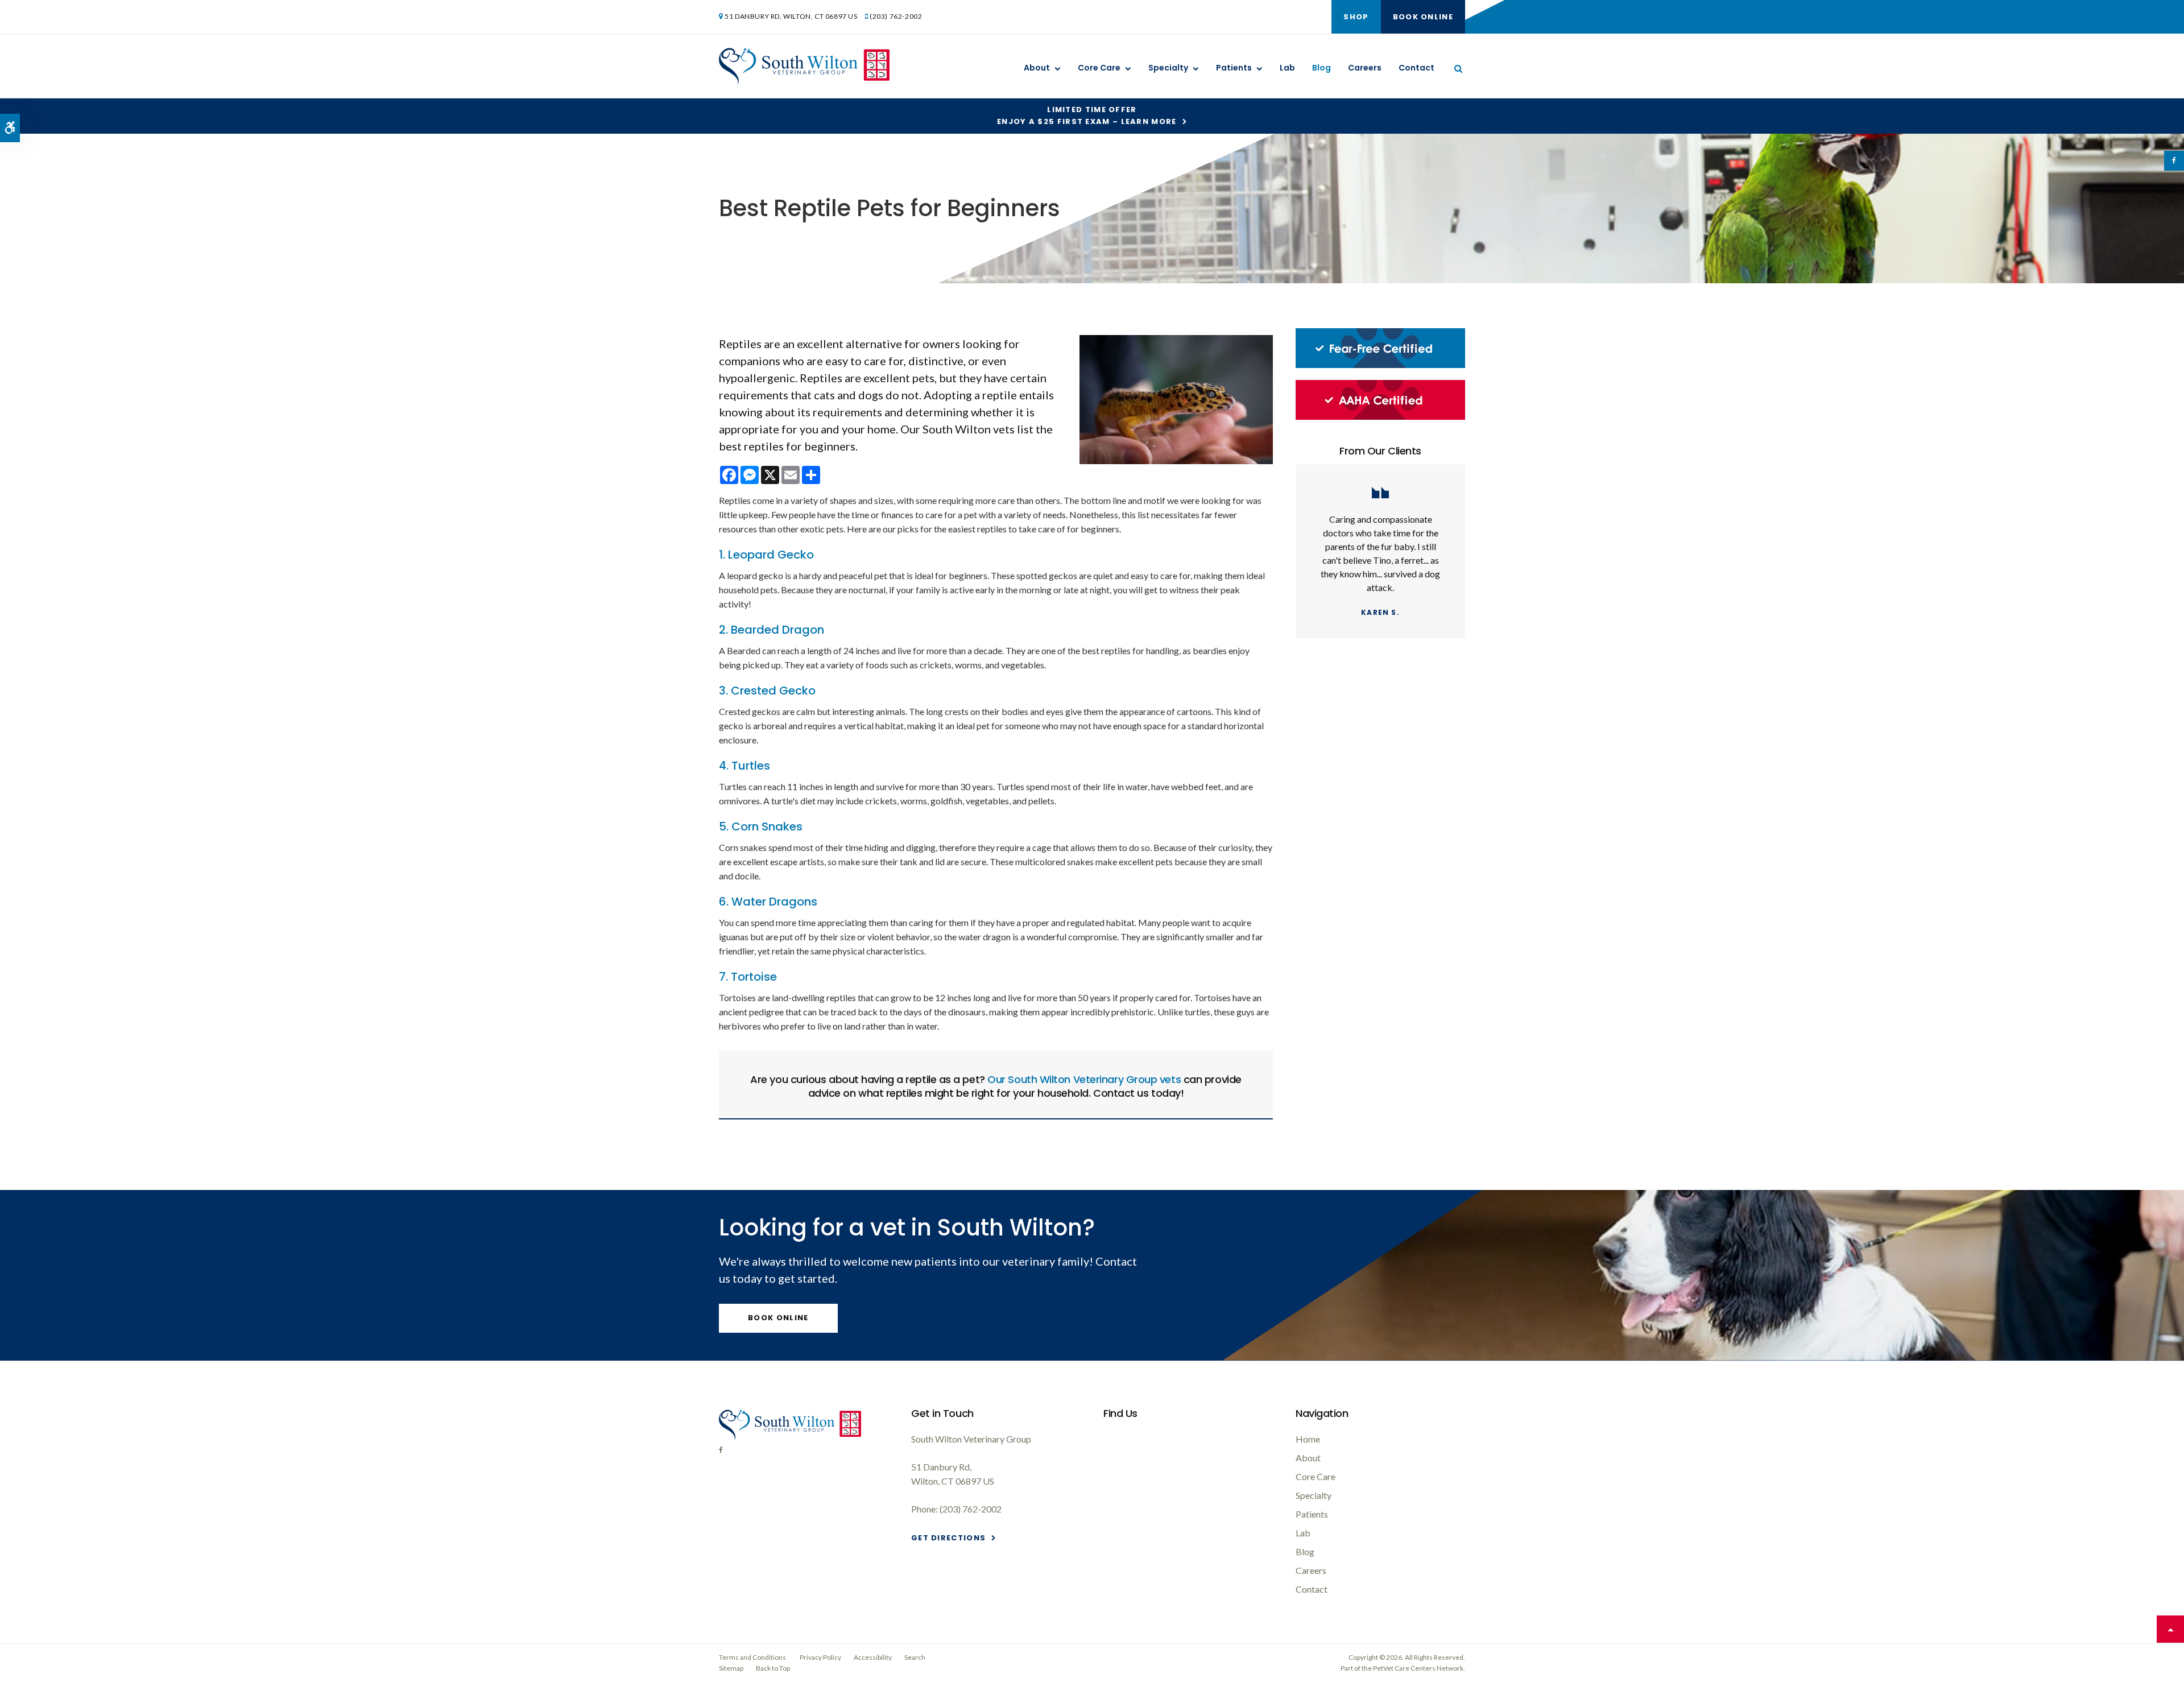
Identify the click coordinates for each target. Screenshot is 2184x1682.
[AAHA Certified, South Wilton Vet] (1380, 417)
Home (1308, 1439)
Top (2170, 1629)
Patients (1234, 68)
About (1037, 68)
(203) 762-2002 (896, 16)
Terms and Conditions (752, 1657)
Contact (1416, 68)
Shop (1356, 17)
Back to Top (773, 1668)
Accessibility (873, 1657)
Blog (1321, 68)
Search (915, 1657)
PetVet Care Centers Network (1418, 1668)
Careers (1365, 68)
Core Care (1099, 68)
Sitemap (731, 1668)
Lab (1287, 68)
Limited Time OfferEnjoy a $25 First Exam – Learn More (1087, 115)
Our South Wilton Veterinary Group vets (1084, 1079)
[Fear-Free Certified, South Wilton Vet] (1380, 365)
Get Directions (948, 1538)
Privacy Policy (820, 1657)
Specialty (1168, 68)
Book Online (1423, 17)
